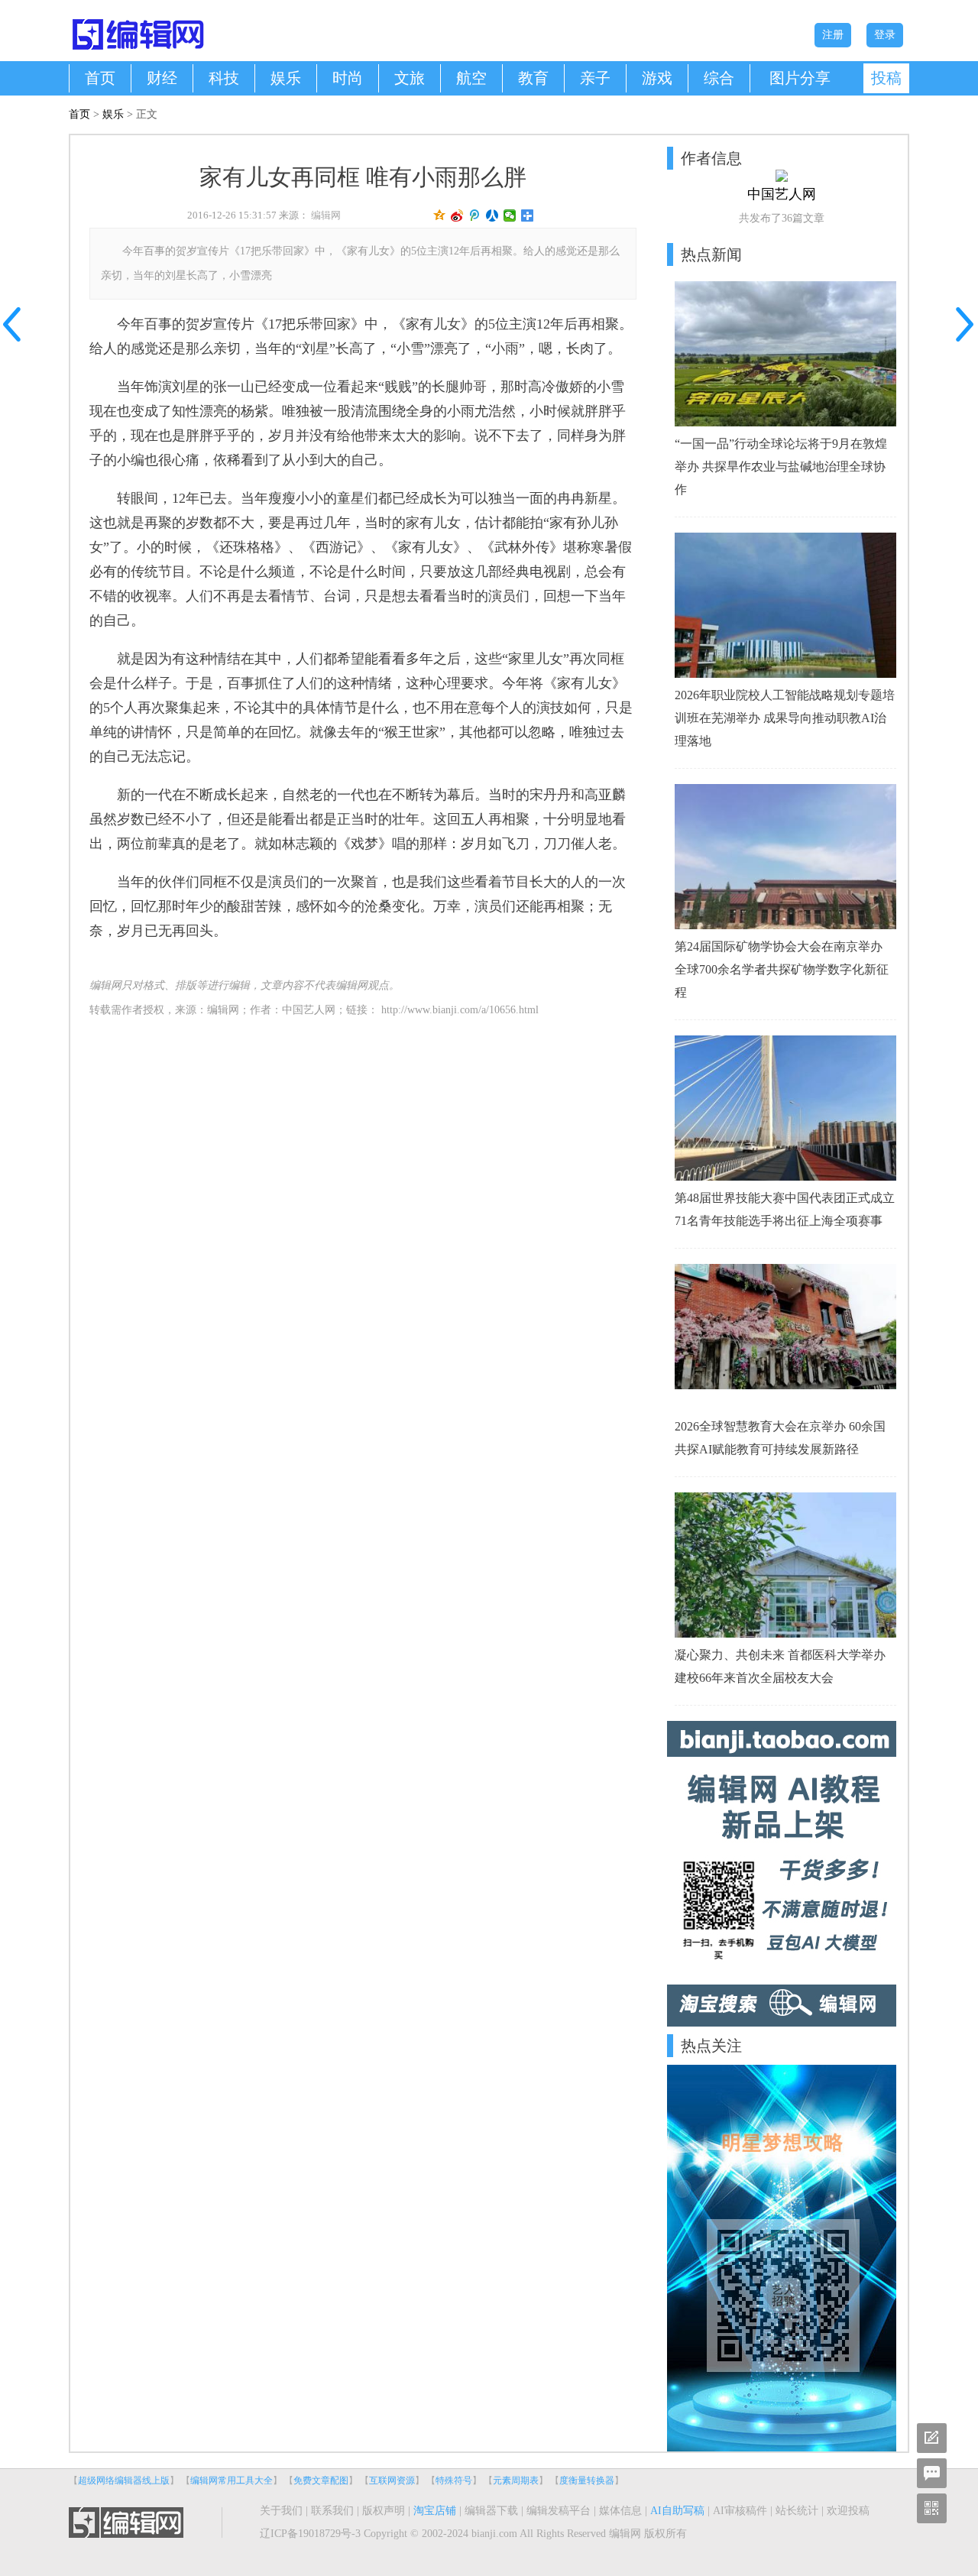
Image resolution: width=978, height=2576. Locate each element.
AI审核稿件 (740, 2511)
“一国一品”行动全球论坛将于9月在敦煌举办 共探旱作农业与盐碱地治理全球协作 (781, 467)
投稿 (886, 78)
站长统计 (797, 2511)
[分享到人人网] (492, 215)
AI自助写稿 (677, 2511)
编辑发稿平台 (559, 2511)
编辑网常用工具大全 (232, 2480)
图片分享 (800, 78)
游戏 (657, 78)
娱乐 (286, 78)
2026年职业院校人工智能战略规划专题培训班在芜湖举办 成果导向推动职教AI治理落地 (785, 718)
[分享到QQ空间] (440, 215)
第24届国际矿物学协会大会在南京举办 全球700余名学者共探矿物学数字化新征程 (782, 969)
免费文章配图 (321, 2480)
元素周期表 (516, 2480)
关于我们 (281, 2511)
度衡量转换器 (587, 2480)
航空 (471, 78)
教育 (533, 78)
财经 (162, 78)
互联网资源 (392, 2480)
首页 (100, 78)
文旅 (410, 78)
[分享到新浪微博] (457, 215)
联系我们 (332, 2511)
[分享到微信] (510, 215)
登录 (885, 35)
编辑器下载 (491, 2511)
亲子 (595, 78)
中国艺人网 (309, 1010)
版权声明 (384, 2511)
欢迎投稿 (848, 2511)
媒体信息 (620, 2511)
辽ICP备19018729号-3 (310, 2534)
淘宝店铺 (435, 2511)
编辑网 (326, 215)
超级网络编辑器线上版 (124, 2480)
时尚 (348, 78)
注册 (833, 35)
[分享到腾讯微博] (475, 215)
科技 (224, 78)
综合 (719, 78)
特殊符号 (454, 2480)
